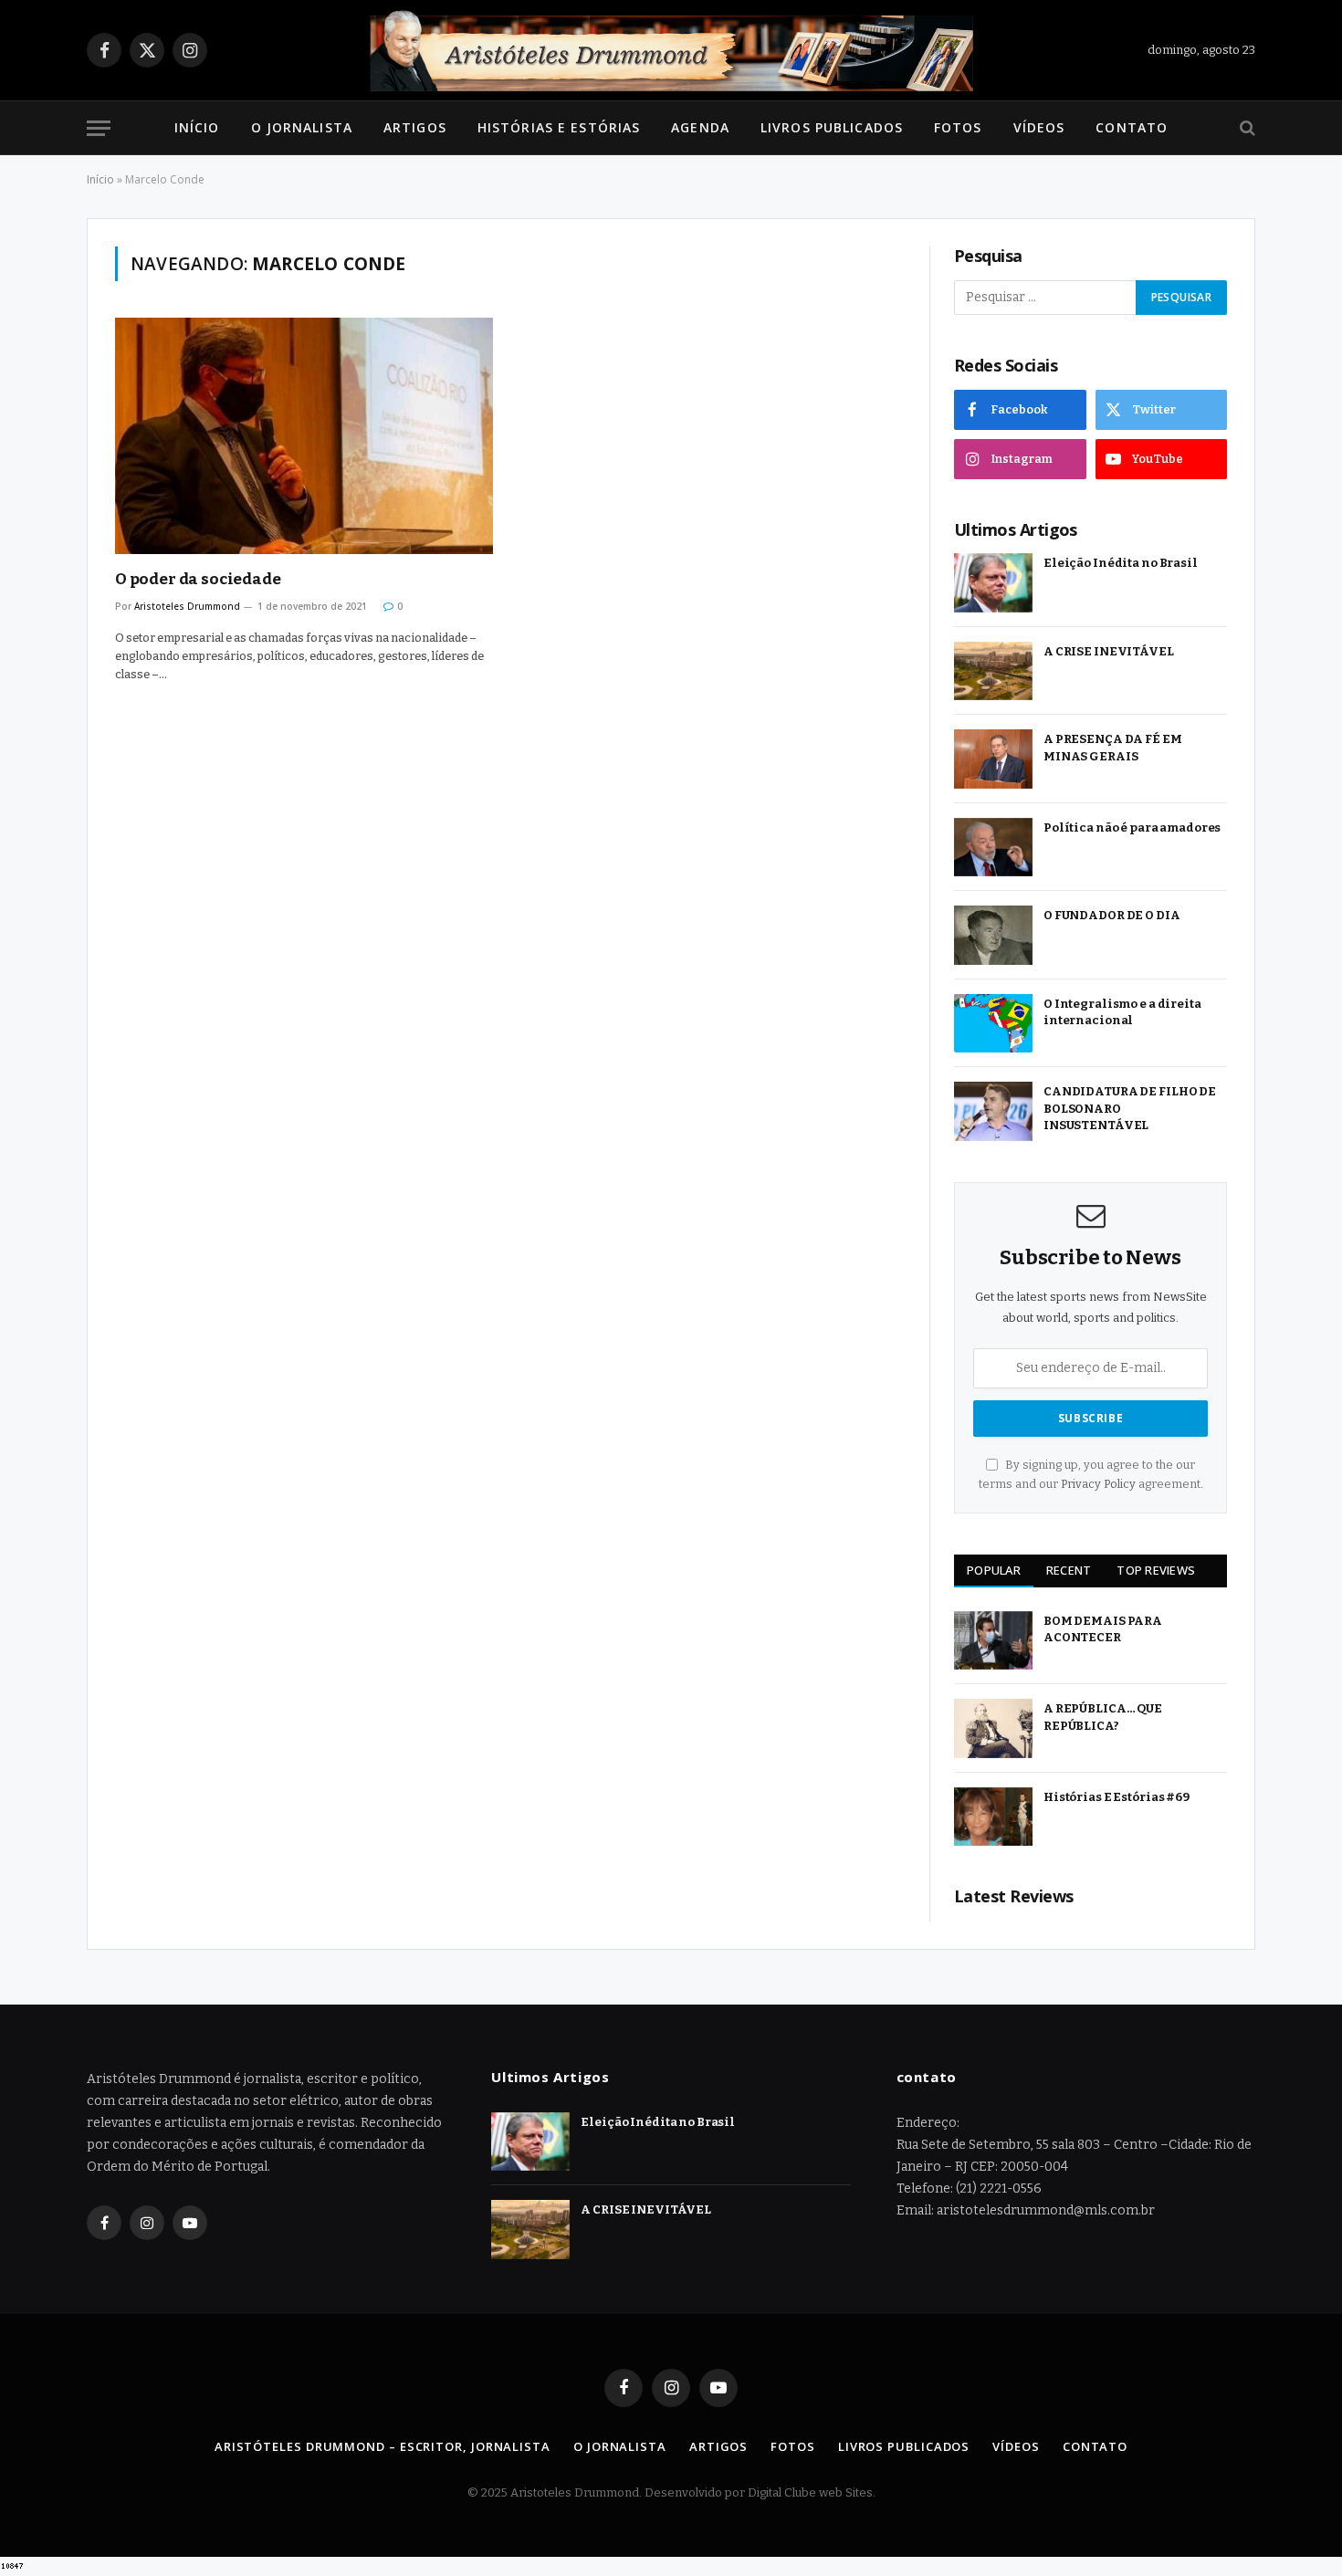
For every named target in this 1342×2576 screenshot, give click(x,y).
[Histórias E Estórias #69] (993, 1817)
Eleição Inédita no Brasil (1121, 563)
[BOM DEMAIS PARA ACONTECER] (993, 1641)
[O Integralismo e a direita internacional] (993, 1024)
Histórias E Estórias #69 (1117, 1797)
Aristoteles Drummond (187, 606)
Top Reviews (1156, 1570)
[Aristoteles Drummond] (671, 50)
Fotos (958, 127)
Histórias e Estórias (559, 127)
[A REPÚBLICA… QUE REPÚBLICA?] (993, 1728)
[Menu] (99, 128)
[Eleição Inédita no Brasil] (993, 583)
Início (197, 127)
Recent (1069, 1570)
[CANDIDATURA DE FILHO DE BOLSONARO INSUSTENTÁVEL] (993, 1111)
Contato (1132, 127)
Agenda (700, 127)
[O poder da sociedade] (304, 436)
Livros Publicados (832, 127)
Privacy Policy (1098, 1484)
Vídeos (1039, 127)
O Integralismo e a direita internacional (1122, 1012)
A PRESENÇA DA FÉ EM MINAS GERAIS (1113, 748)
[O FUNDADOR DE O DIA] (993, 935)
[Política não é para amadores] (993, 848)
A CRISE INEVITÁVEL (1109, 651)
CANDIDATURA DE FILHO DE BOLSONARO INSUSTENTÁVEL (1130, 1108)
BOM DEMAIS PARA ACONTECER (1103, 1629)
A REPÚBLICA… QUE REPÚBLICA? (1103, 1717)
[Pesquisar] (1246, 128)
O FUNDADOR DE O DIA (1112, 915)
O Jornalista (302, 127)
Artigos (415, 127)
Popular (994, 1570)
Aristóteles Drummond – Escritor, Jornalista (383, 2446)
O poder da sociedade (198, 579)
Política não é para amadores (1132, 827)
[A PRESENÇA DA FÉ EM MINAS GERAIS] (993, 759)
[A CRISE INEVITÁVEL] (993, 671)
